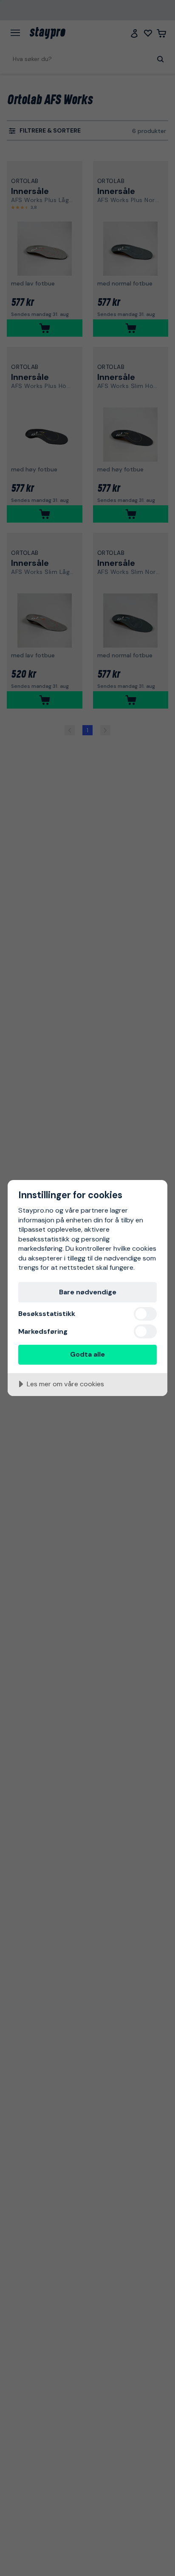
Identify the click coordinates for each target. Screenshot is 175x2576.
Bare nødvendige (88, 1292)
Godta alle (87, 1354)
